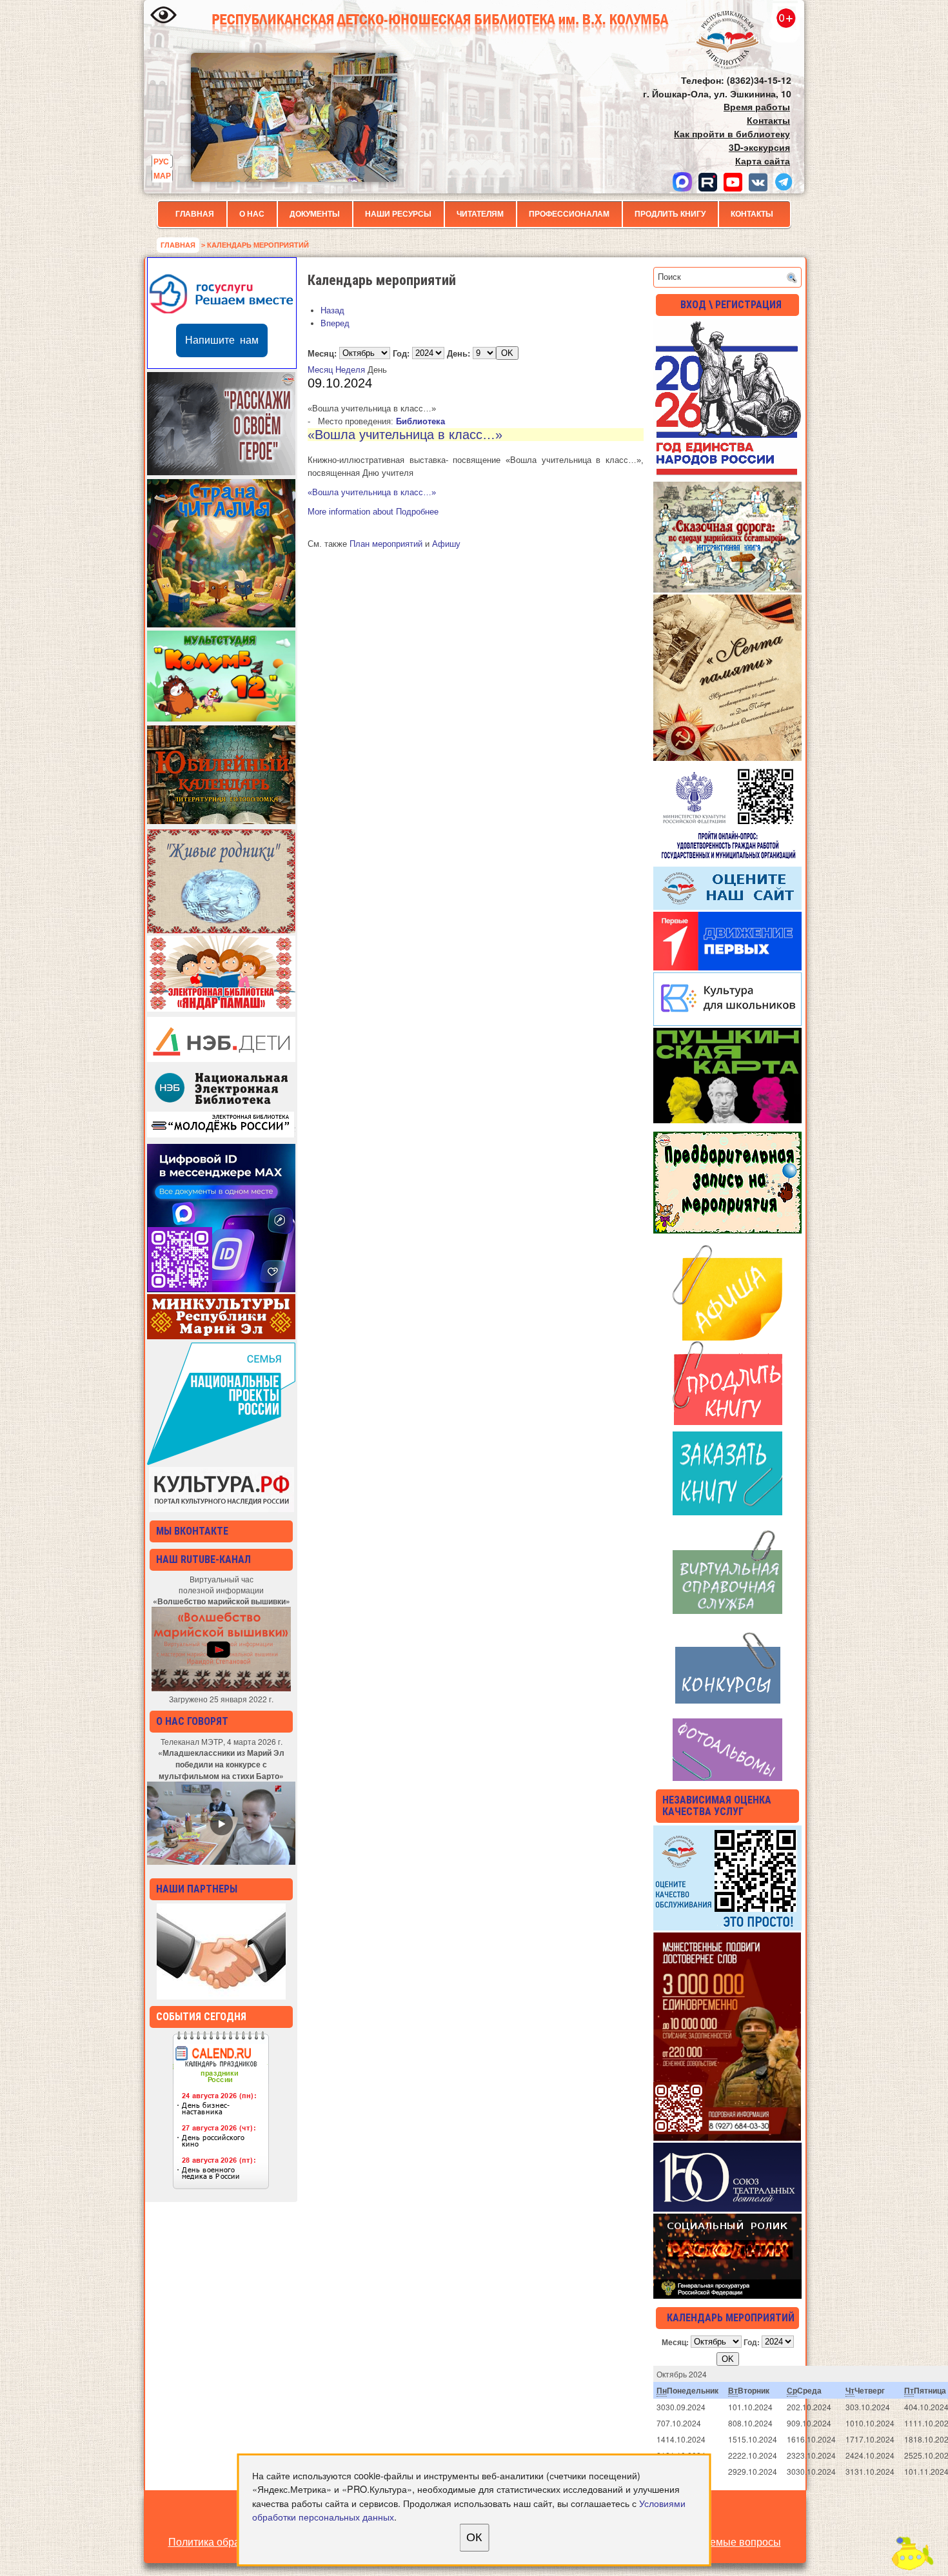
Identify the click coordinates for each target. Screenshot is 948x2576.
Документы (315, 214)
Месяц (320, 370)
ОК (474, 2537)
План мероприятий (386, 544)
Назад (332, 310)
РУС (161, 161)
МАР (162, 175)
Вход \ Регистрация (731, 305)
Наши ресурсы (398, 214)
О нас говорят (192, 1721)
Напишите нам (222, 340)
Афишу (446, 544)
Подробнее (373, 512)
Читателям (480, 214)
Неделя (350, 370)
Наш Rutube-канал (203, 1559)
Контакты (752, 214)
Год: (401, 353)
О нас (252, 214)
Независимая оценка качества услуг (717, 1806)
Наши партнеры (197, 1889)
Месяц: (322, 353)
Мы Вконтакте (192, 1531)
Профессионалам (569, 214)
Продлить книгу (670, 214)
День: (459, 353)
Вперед (335, 323)
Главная (195, 214)
